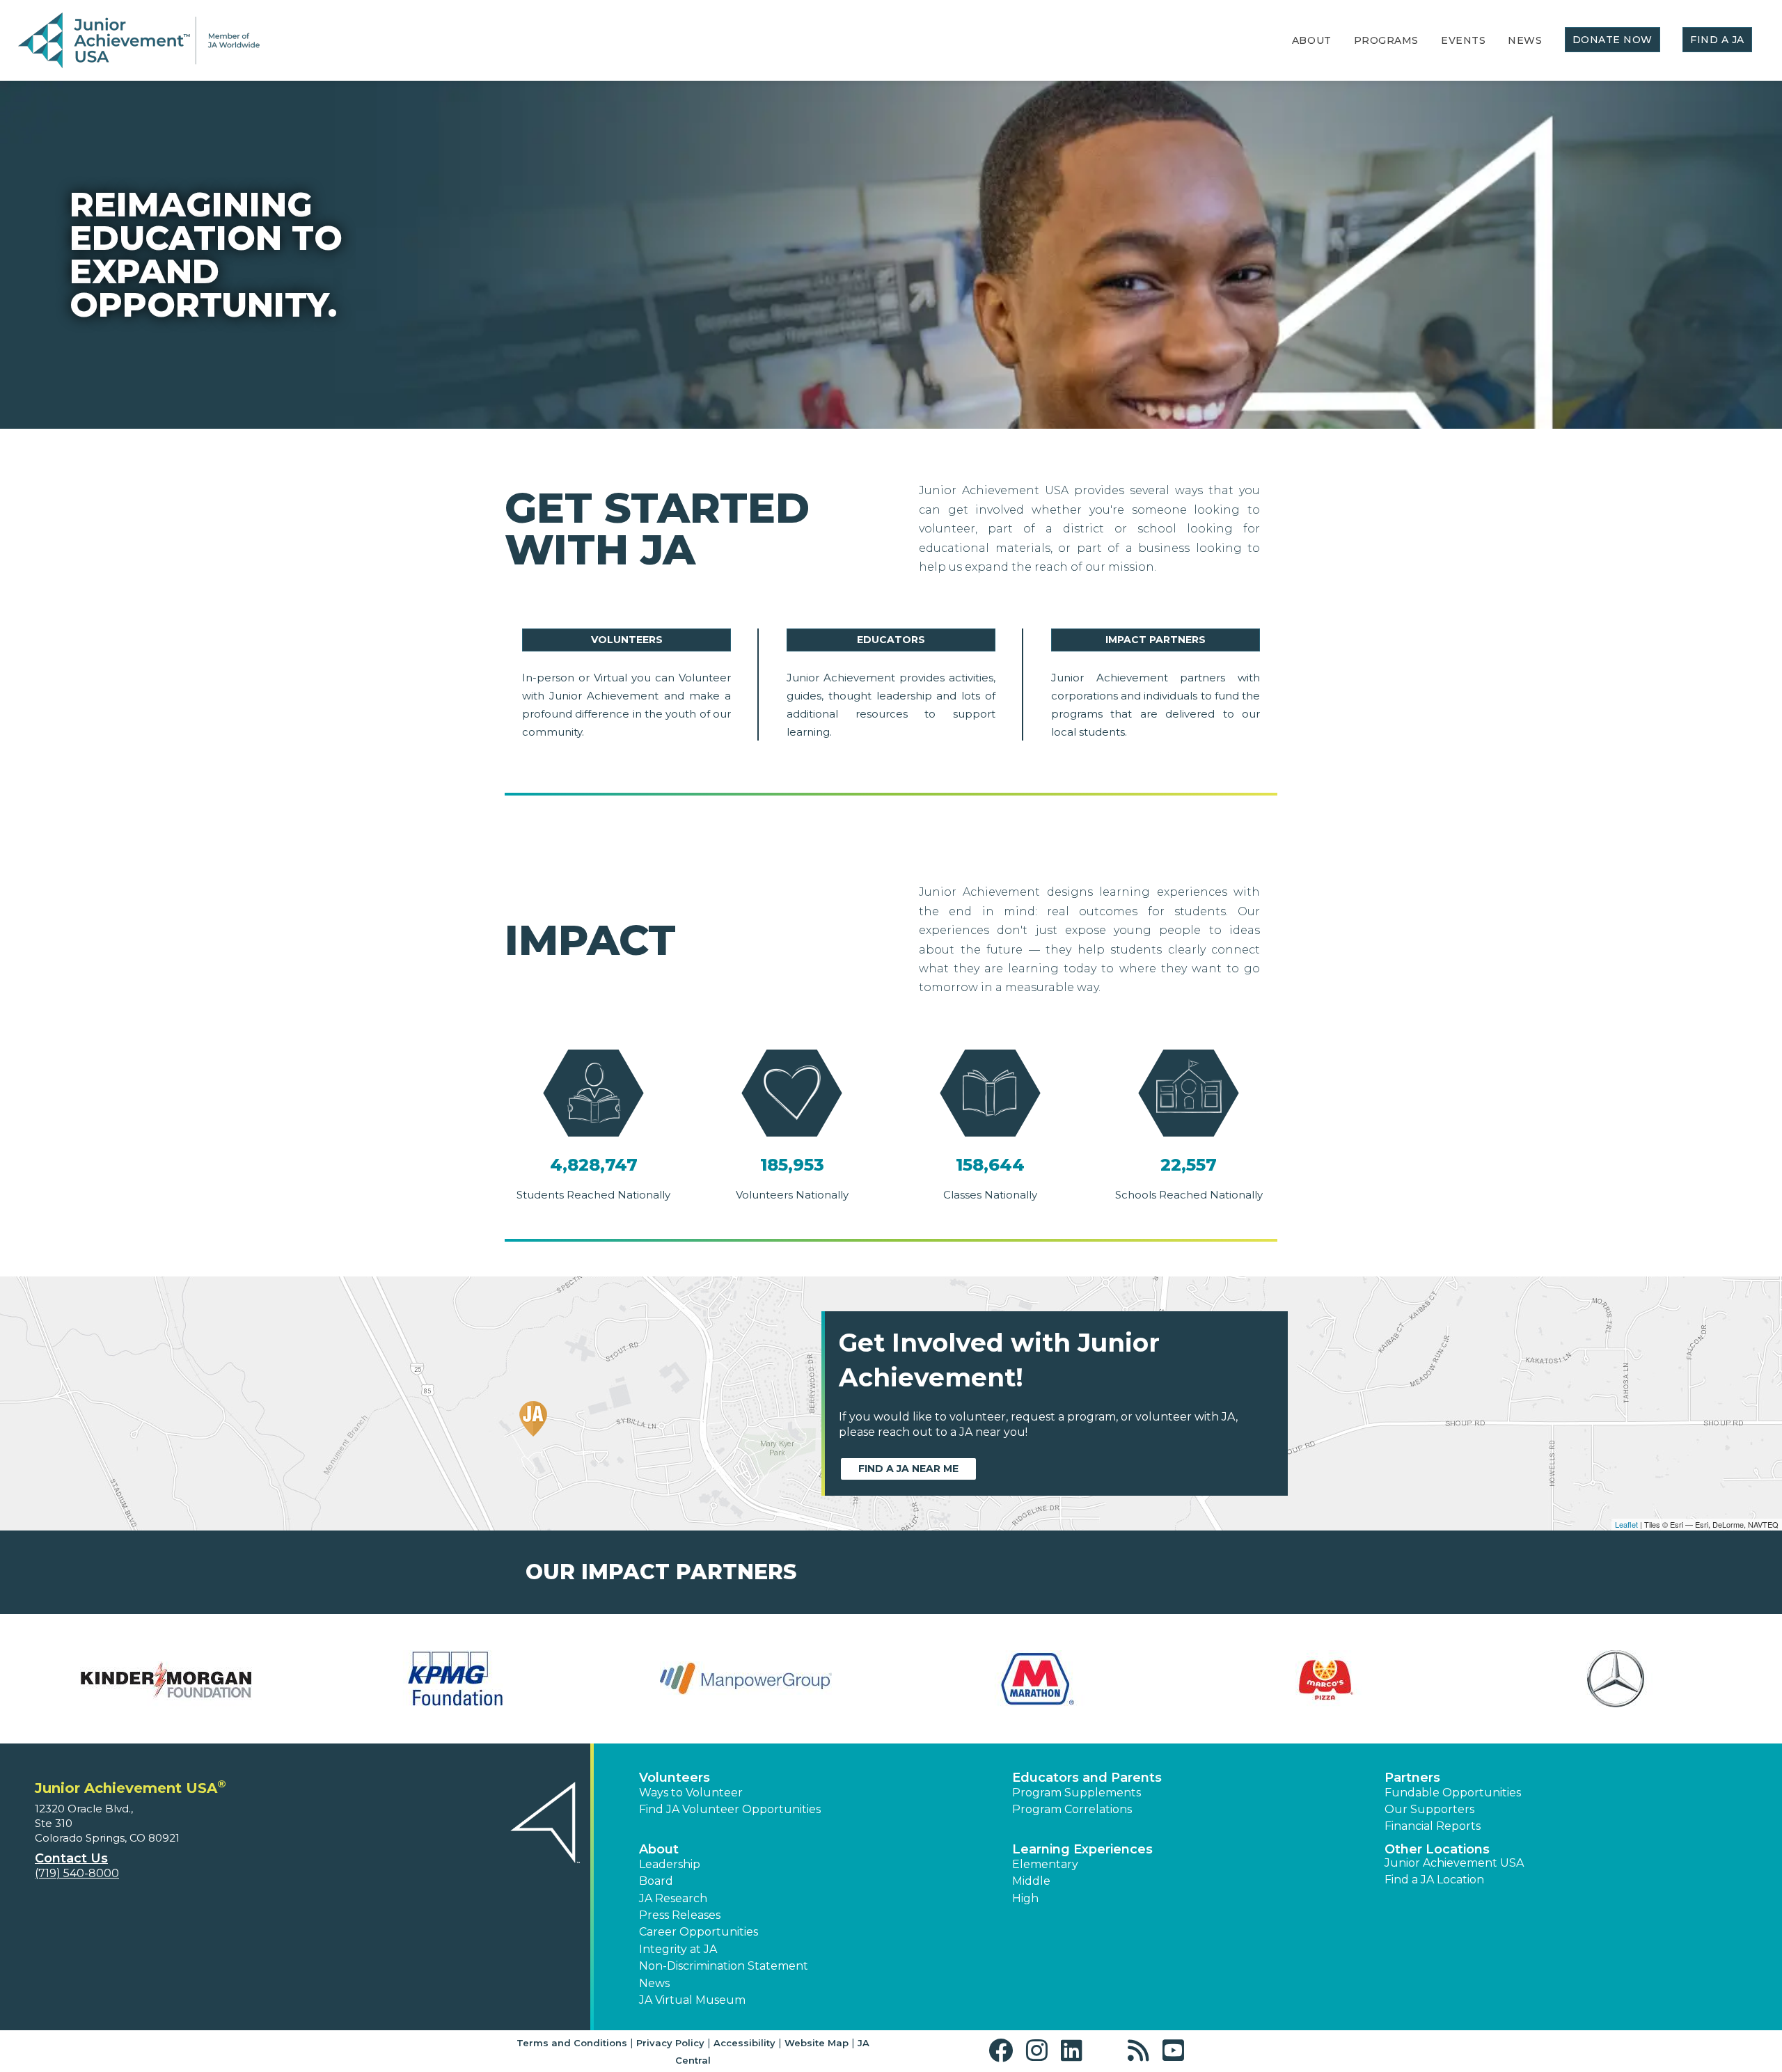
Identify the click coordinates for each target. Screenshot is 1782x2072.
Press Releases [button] (680, 1915)
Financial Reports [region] (1433, 1826)
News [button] (654, 1983)
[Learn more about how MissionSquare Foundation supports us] (456, 1679)
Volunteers (627, 640)
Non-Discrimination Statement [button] (724, 1966)
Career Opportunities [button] (699, 1932)
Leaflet (1626, 1524)
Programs (1386, 40)
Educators (891, 640)
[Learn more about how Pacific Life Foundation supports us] (746, 1679)
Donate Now (1613, 40)
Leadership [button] (670, 1864)
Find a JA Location (1434, 1880)
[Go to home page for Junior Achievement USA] (139, 41)
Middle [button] (1031, 1881)
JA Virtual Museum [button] (692, 2000)
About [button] (659, 1849)
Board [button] (656, 1881)
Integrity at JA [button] (678, 1949)
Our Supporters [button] (1429, 1809)
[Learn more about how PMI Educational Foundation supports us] (1326, 1679)
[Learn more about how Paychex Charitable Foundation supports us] (1036, 1679)
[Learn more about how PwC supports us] (1616, 1679)
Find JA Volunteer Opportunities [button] (730, 1809)
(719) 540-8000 (77, 1873)
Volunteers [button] (675, 1778)
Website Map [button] (817, 2043)
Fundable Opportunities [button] (1453, 1793)
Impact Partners (1156, 640)
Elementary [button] (1045, 1864)
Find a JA (1717, 40)
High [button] (1025, 1898)
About (1312, 40)
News (1525, 40)
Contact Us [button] (71, 1858)
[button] (1004, 2051)
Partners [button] (1412, 1778)
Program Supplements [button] (1077, 1793)
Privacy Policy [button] (670, 2043)
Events (1463, 40)
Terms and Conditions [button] (572, 2043)
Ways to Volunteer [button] (691, 1793)
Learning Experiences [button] (1082, 1849)
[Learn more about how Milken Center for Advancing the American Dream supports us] (166, 1679)
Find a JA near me (908, 1469)
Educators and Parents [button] (1087, 1778)
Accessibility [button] (744, 2043)
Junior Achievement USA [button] (1454, 1863)
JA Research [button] (673, 1898)
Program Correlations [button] (1072, 1809)
